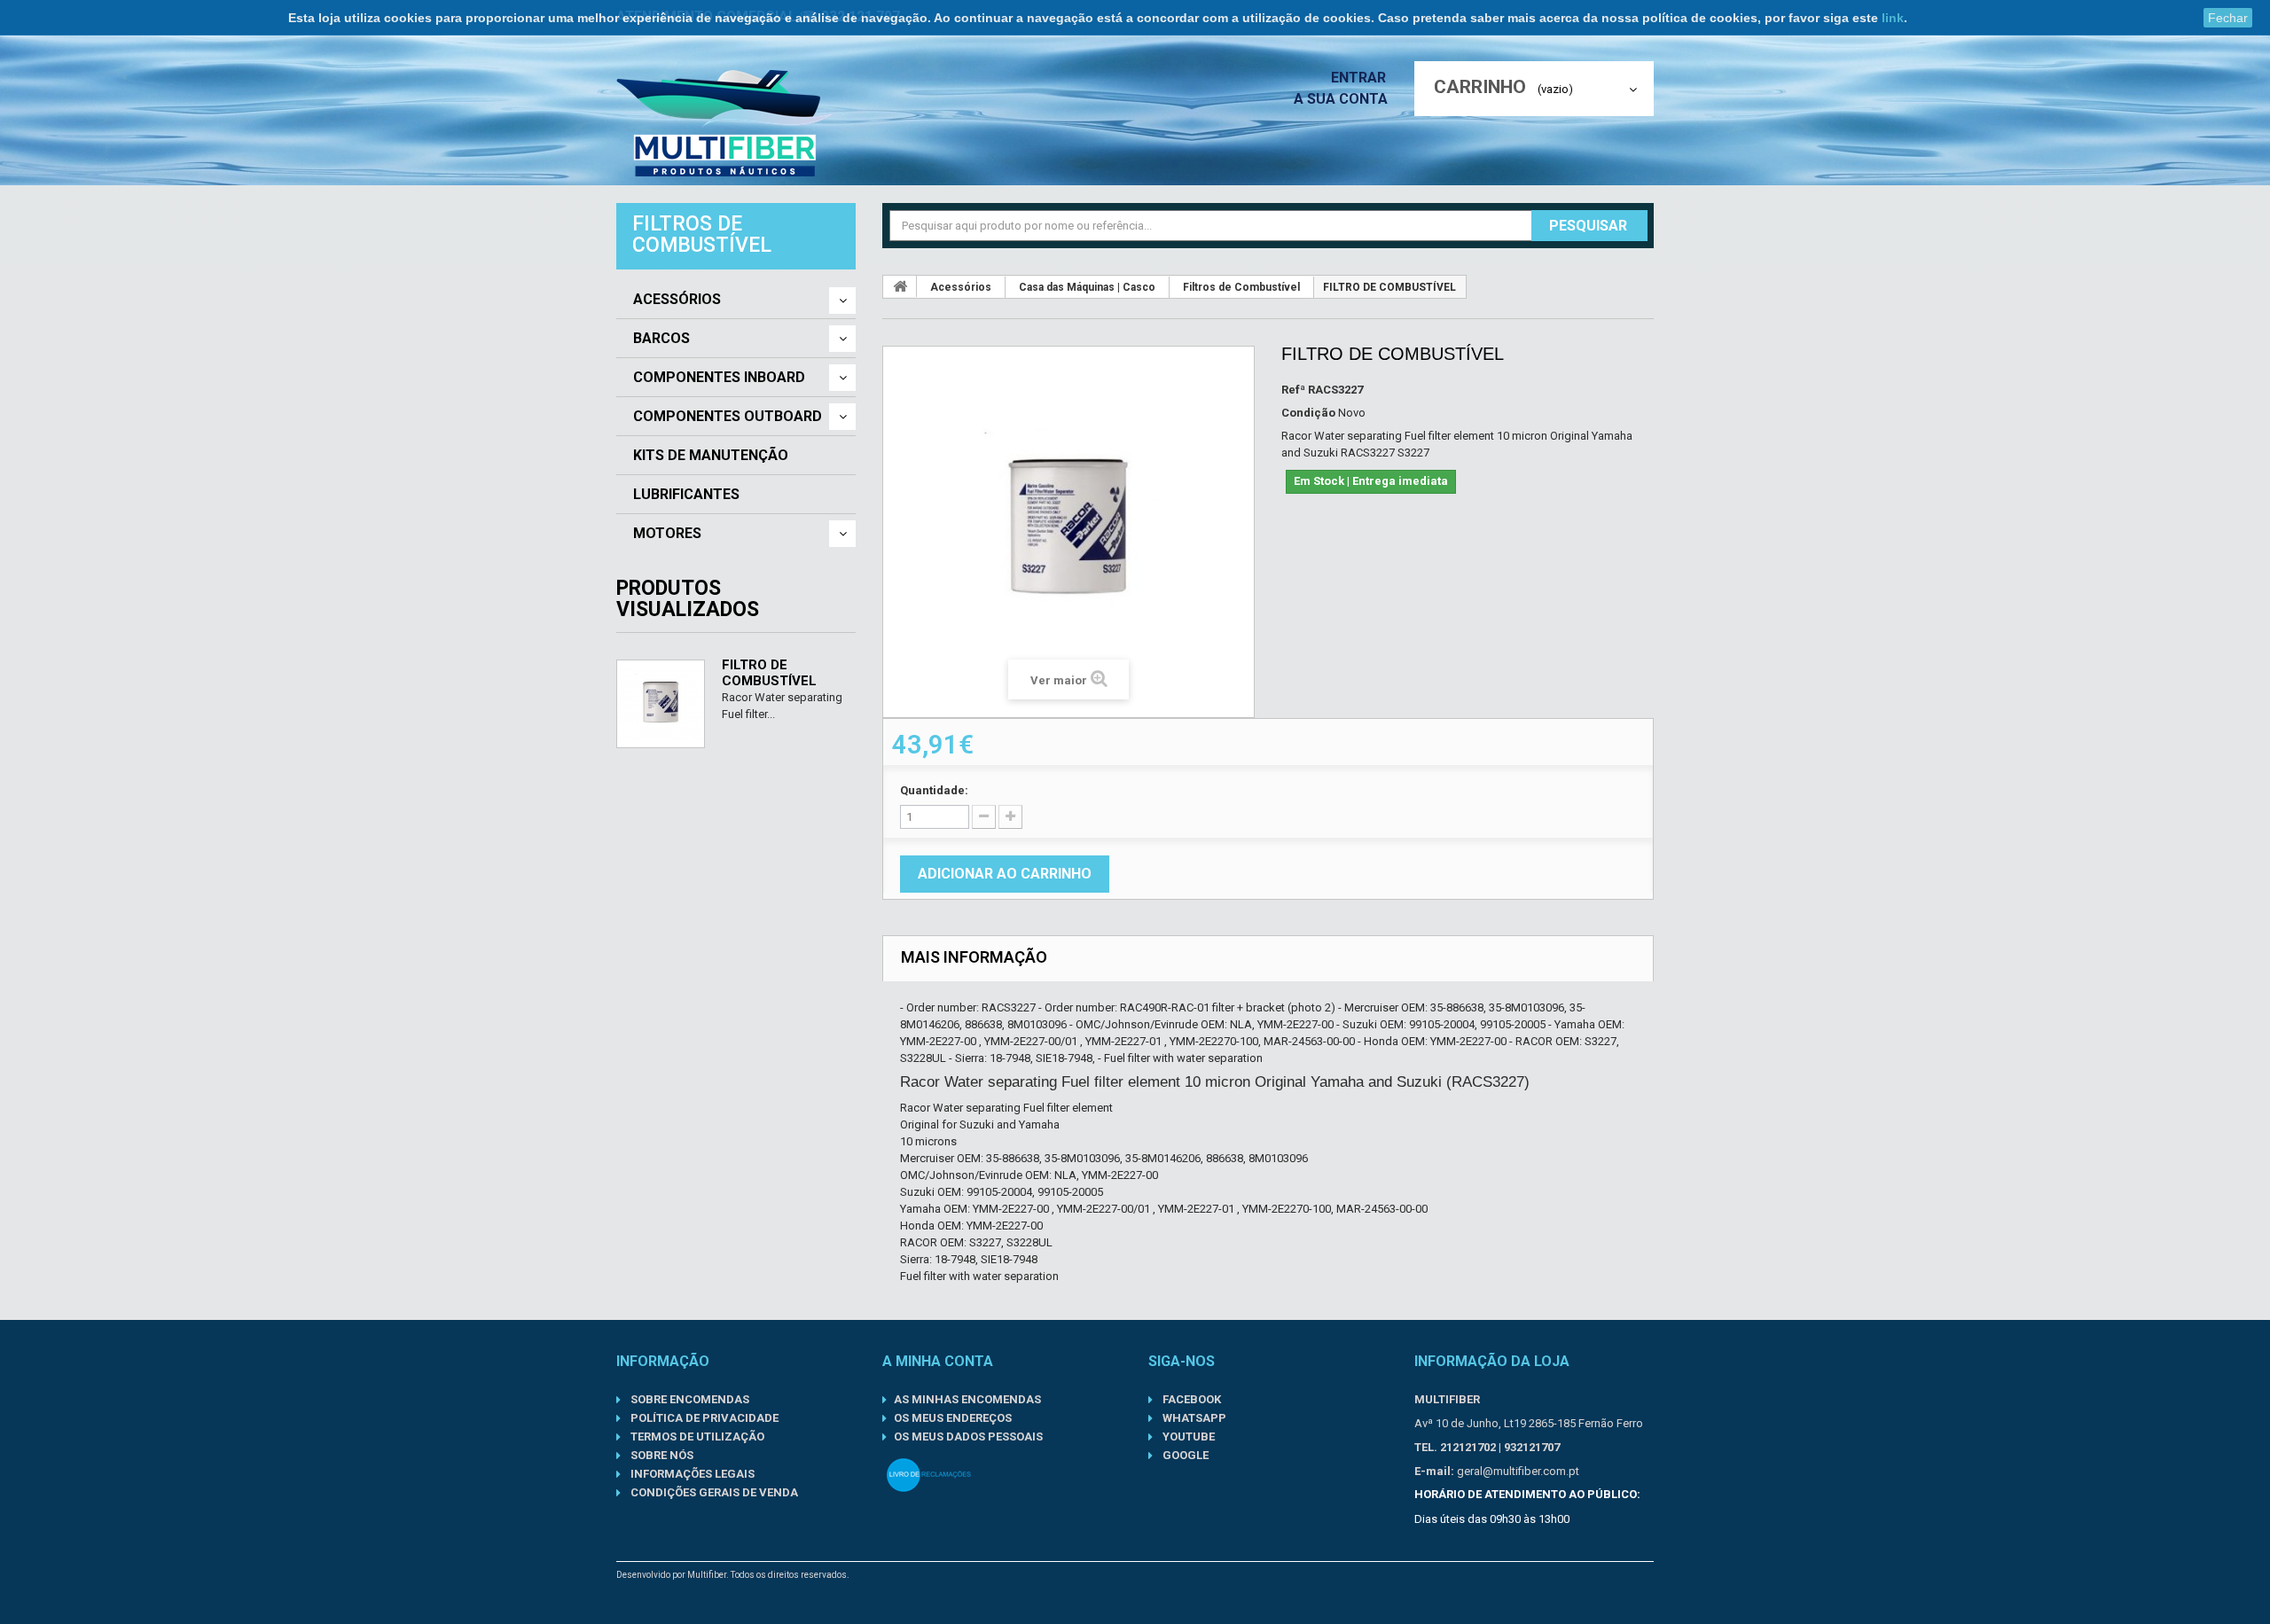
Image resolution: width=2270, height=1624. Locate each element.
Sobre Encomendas (689, 1399)
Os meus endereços (953, 1418)
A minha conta (938, 1361)
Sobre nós (661, 1455)
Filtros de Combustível (1241, 287)
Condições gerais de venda (713, 1492)
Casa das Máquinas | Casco (1087, 287)
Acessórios (677, 300)
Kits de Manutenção (711, 456)
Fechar (2228, 18)
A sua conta (1341, 99)
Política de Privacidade (703, 1418)
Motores (667, 534)
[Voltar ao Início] (900, 286)
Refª (1293, 390)
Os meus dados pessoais (968, 1437)
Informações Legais (691, 1474)
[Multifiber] (725, 123)
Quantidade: (934, 790)
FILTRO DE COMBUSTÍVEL (769, 673)
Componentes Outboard (728, 417)
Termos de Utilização (696, 1437)
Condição (1308, 413)
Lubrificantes (686, 495)
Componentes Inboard (719, 378)
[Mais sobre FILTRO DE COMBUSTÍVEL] (661, 704)
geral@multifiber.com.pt (1518, 1471)
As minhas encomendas (967, 1399)
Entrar (1360, 78)
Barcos (661, 339)
